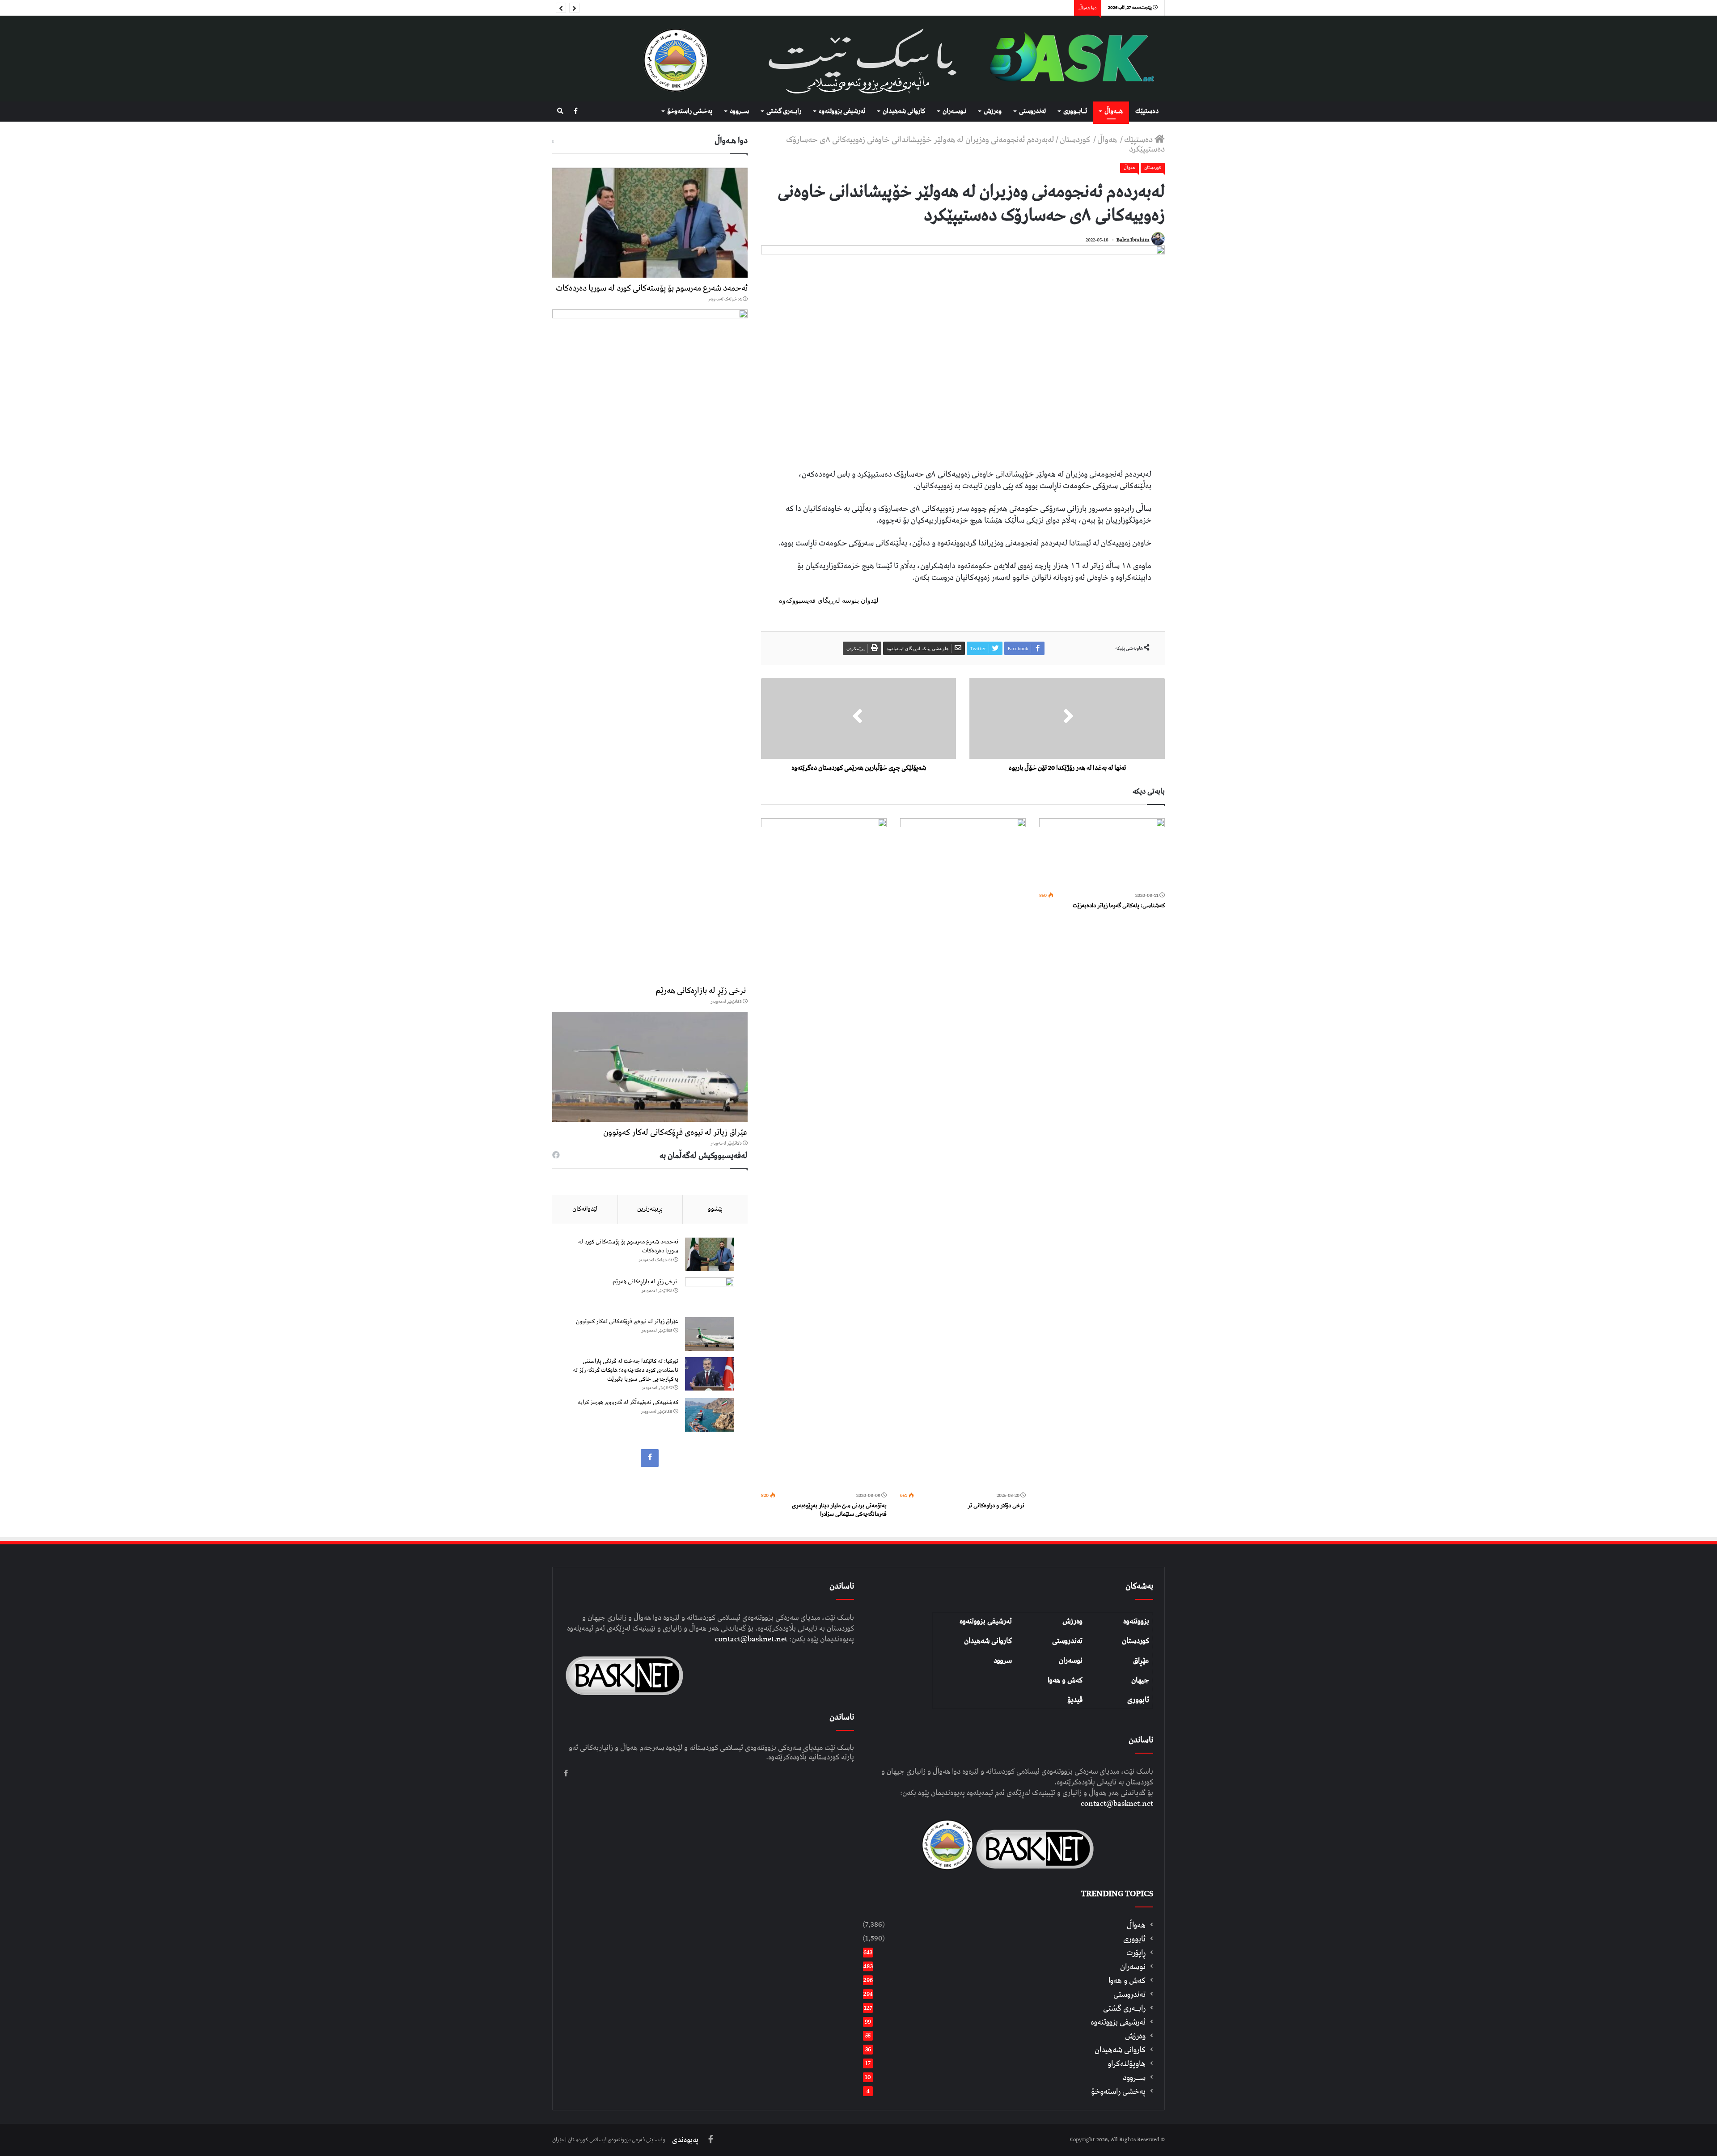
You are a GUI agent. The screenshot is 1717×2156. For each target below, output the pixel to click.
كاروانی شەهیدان (904, 111)
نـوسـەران (954, 111)
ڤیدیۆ (1075, 1700)
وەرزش (993, 111)
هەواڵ (1108, 140)
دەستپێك (1147, 111)
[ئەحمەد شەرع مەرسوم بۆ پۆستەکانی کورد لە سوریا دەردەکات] (650, 223)
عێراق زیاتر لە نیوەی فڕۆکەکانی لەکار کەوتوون (675, 1132)
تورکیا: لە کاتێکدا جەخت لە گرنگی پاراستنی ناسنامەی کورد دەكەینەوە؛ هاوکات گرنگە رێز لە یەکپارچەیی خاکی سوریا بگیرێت (626, 1370)
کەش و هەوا (1065, 1680)
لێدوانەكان (585, 1209)
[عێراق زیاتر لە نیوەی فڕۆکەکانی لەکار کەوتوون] (650, 1067)
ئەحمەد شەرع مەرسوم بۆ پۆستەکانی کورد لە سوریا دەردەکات (652, 288)
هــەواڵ (1114, 111)
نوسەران (1071, 1661)
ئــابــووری (1075, 111)
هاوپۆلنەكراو (1127, 2064)
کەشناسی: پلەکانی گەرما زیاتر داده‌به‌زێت (1119, 906)
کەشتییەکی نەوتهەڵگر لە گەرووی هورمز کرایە (628, 1402)
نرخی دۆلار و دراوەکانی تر (997, 1506)
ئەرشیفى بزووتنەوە (842, 111)
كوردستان (1076, 140)
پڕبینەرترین (650, 1209)
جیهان (1140, 1680)
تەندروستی (1032, 111)
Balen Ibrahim (1133, 240)
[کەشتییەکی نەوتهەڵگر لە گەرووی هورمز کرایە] (710, 1415)
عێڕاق (1141, 1661)
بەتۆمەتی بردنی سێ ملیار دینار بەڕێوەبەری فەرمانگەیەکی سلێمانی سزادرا (839, 1510)
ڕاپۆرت (1136, 1953)
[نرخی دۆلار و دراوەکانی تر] (963, 1154)
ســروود (739, 111)
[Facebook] (576, 112)
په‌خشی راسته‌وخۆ (690, 111)
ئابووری (1138, 1700)
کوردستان (1136, 1641)
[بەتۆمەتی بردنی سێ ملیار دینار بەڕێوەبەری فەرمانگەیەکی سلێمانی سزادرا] (824, 1154)
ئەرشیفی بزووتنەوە (986, 1621)
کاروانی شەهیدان (988, 1641)
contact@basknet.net (1117, 1804)
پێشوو (715, 1209)
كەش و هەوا (1127, 1981)
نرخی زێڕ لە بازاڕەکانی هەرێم (702, 991)
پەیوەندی (685, 2140)
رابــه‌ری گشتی (784, 111)
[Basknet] (1067, 59)
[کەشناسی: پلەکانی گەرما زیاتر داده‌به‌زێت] (1102, 854)
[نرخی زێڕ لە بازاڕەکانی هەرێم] (650, 645)
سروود (1003, 1661)
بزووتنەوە (1136, 1621)
